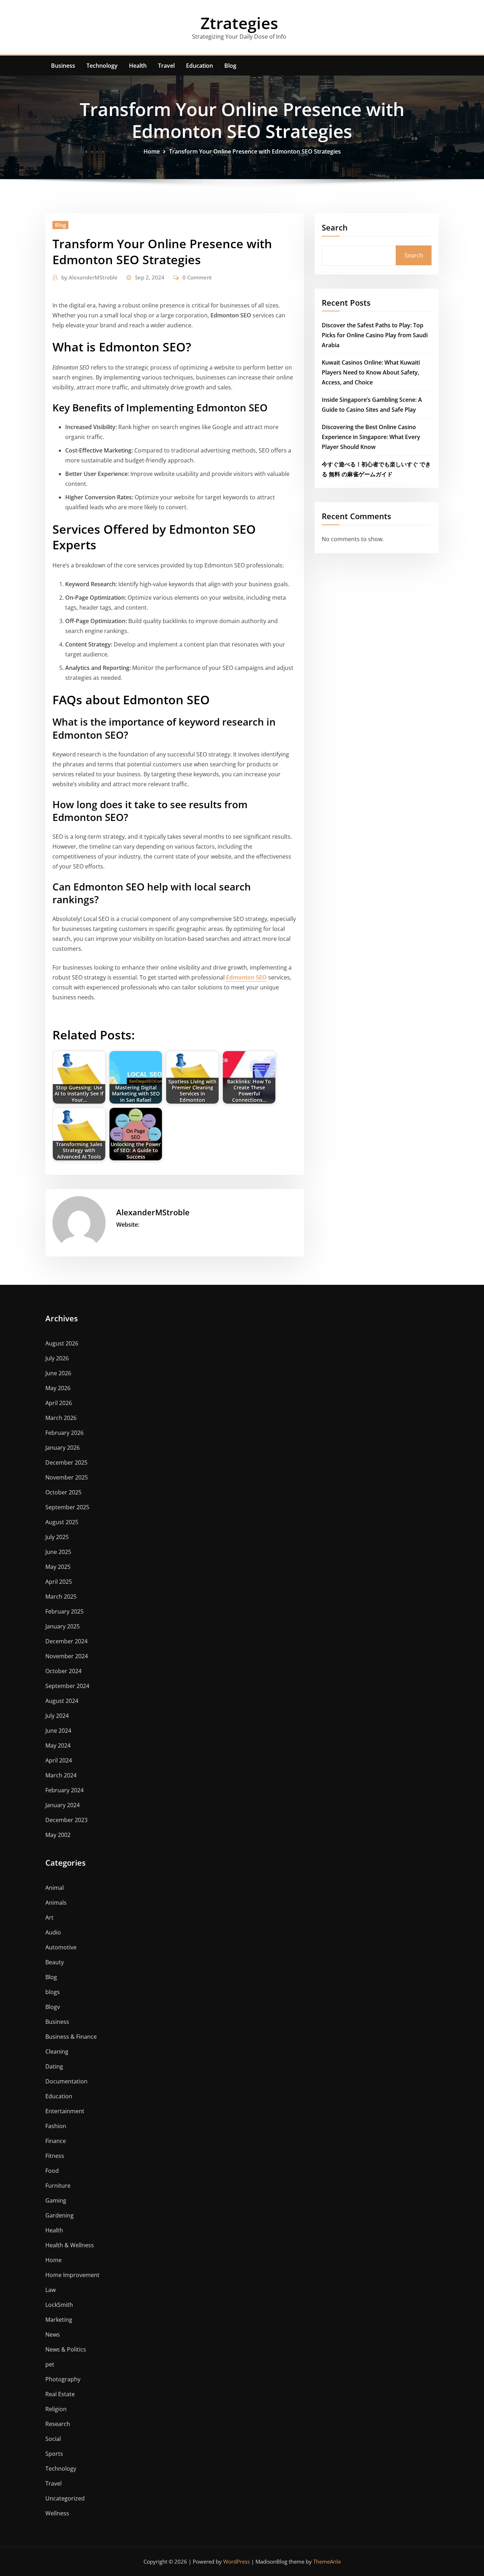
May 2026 (58, 1388)
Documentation (66, 2081)
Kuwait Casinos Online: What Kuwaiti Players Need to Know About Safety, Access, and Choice (371, 372)
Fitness (55, 2156)
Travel (166, 66)
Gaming (56, 2200)
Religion (56, 2409)
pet (50, 2364)
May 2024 (58, 1745)
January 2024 (63, 1805)
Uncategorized (65, 2498)
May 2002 (58, 1835)
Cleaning (57, 2052)
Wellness (57, 2513)
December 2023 (66, 1820)
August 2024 (62, 1701)
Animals (56, 1903)
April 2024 (59, 1760)
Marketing (59, 2320)
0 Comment (197, 277)
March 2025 (61, 1597)
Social (53, 2439)
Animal (55, 1888)
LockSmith (59, 2305)
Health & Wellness (70, 2245)
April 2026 (59, 1403)
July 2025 (57, 1537)
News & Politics (66, 2349)
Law (50, 2290)
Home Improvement (72, 2275)
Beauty (55, 1962)
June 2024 (58, 1731)
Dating (54, 2066)
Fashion (56, 2126)
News (53, 2334)
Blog (230, 66)
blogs (53, 1992)
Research (58, 2424)
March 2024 (61, 1775)
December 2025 (66, 1462)
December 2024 (66, 1641)
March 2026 (61, 1418)
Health (138, 66)
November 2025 (67, 1477)
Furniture (58, 2186)
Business (63, 66)
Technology (102, 66)
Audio (53, 1932)
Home (152, 151)
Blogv (53, 2007)
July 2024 (57, 1716)
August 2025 (62, 1522)
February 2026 (64, 1433)
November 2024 (67, 1656)
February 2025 (64, 1611)
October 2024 (63, 1671)
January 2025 (63, 1626)
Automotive (61, 1947)
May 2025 (58, 1567)
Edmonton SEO (246, 977)
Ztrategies (239, 23)
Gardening (60, 2215)
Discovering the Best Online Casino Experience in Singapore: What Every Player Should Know (371, 437)
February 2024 (64, 1790)
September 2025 (67, 1507)
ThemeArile (327, 2561)
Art (49, 1917)
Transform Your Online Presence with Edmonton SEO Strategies (255, 151)
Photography (63, 2379)
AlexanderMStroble (89, 277)
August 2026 (62, 1343)
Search (335, 227)
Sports (54, 2454)
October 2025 (63, 1492)
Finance (56, 2141)
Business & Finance (71, 2037)
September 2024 (67, 1686)
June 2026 (58, 1373)
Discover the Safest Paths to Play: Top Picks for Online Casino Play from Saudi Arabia (375, 335)
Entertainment (65, 2111)
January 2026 (63, 1448)
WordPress (237, 2561)
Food (52, 2171)
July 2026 (57, 1358)
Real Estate (60, 2394)
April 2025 (59, 1582)
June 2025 (58, 1552)
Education (199, 66)
